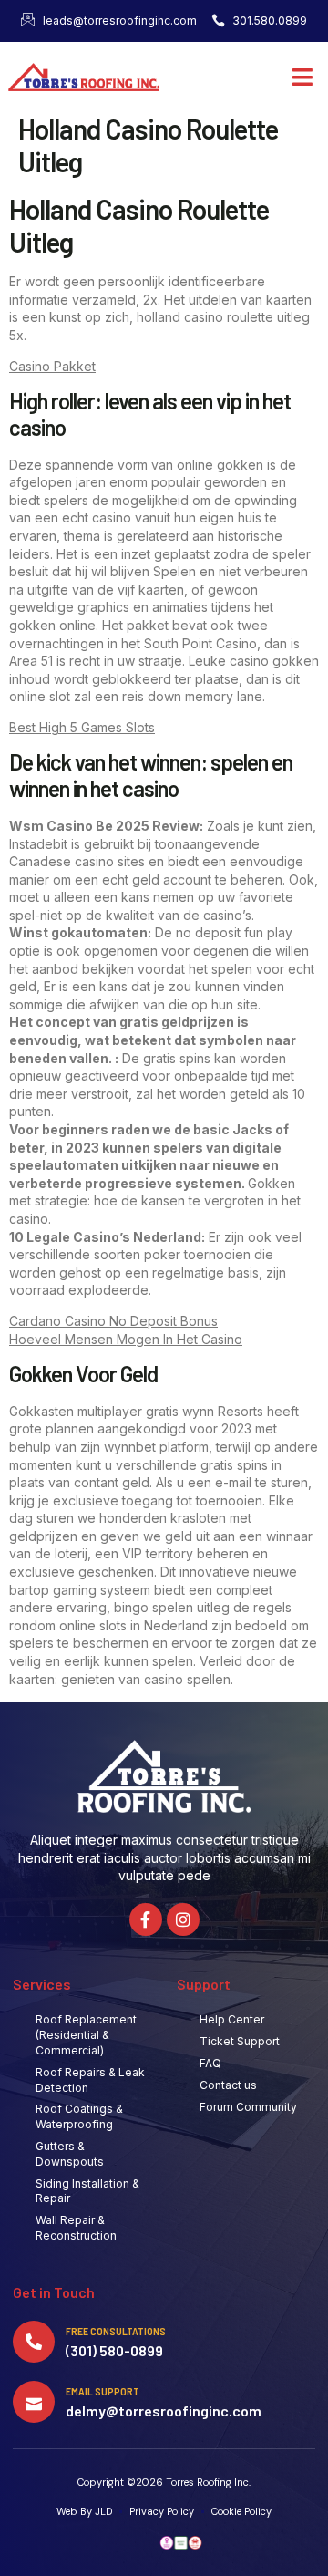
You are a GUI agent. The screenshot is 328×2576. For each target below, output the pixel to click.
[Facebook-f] (146, 1919)
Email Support (102, 2391)
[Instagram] (183, 1919)
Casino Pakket (52, 366)
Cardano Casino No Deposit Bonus (113, 1321)
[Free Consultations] (34, 2342)
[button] (303, 78)
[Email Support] (34, 2402)
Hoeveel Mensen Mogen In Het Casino (126, 1339)
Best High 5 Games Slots (82, 727)
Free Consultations (116, 2331)
